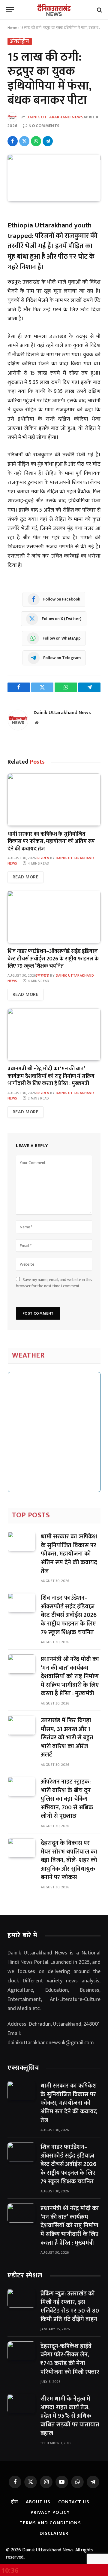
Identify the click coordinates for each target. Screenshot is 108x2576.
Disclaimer (54, 2533)
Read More (25, 877)
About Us (38, 2502)
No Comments (44, 126)
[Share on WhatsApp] (36, 141)
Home (12, 28)
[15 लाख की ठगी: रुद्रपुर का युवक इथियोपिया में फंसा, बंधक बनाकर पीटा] (54, 159)
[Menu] (10, 10)
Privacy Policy (50, 2512)
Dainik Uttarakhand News (55, 117)
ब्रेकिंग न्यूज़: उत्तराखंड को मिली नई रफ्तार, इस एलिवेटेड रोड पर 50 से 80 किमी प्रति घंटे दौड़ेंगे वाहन (70, 2307)
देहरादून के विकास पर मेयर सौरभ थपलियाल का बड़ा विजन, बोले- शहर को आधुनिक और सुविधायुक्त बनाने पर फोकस (69, 1860)
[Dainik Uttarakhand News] (54, 10)
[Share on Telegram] (48, 141)
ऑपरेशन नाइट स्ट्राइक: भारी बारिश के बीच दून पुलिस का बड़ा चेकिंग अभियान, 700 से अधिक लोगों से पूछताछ (67, 1799)
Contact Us (74, 2502)
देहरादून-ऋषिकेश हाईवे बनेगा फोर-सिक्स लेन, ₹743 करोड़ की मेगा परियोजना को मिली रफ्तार (70, 2359)
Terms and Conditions (50, 2523)
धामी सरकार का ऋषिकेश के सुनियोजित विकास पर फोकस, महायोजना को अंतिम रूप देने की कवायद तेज (51, 842)
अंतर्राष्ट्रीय (20, 41)
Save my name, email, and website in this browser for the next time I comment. (54, 1283)
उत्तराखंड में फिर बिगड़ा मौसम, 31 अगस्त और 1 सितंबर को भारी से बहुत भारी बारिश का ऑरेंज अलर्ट (67, 1738)
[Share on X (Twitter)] (24, 141)
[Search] (99, 10)
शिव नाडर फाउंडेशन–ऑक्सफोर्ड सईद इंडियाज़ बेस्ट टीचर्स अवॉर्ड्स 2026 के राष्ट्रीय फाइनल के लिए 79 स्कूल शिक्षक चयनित (53, 959)
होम (15, 2502)
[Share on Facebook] (13, 141)
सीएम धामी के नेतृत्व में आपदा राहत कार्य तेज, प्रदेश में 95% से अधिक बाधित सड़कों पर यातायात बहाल (70, 2416)
